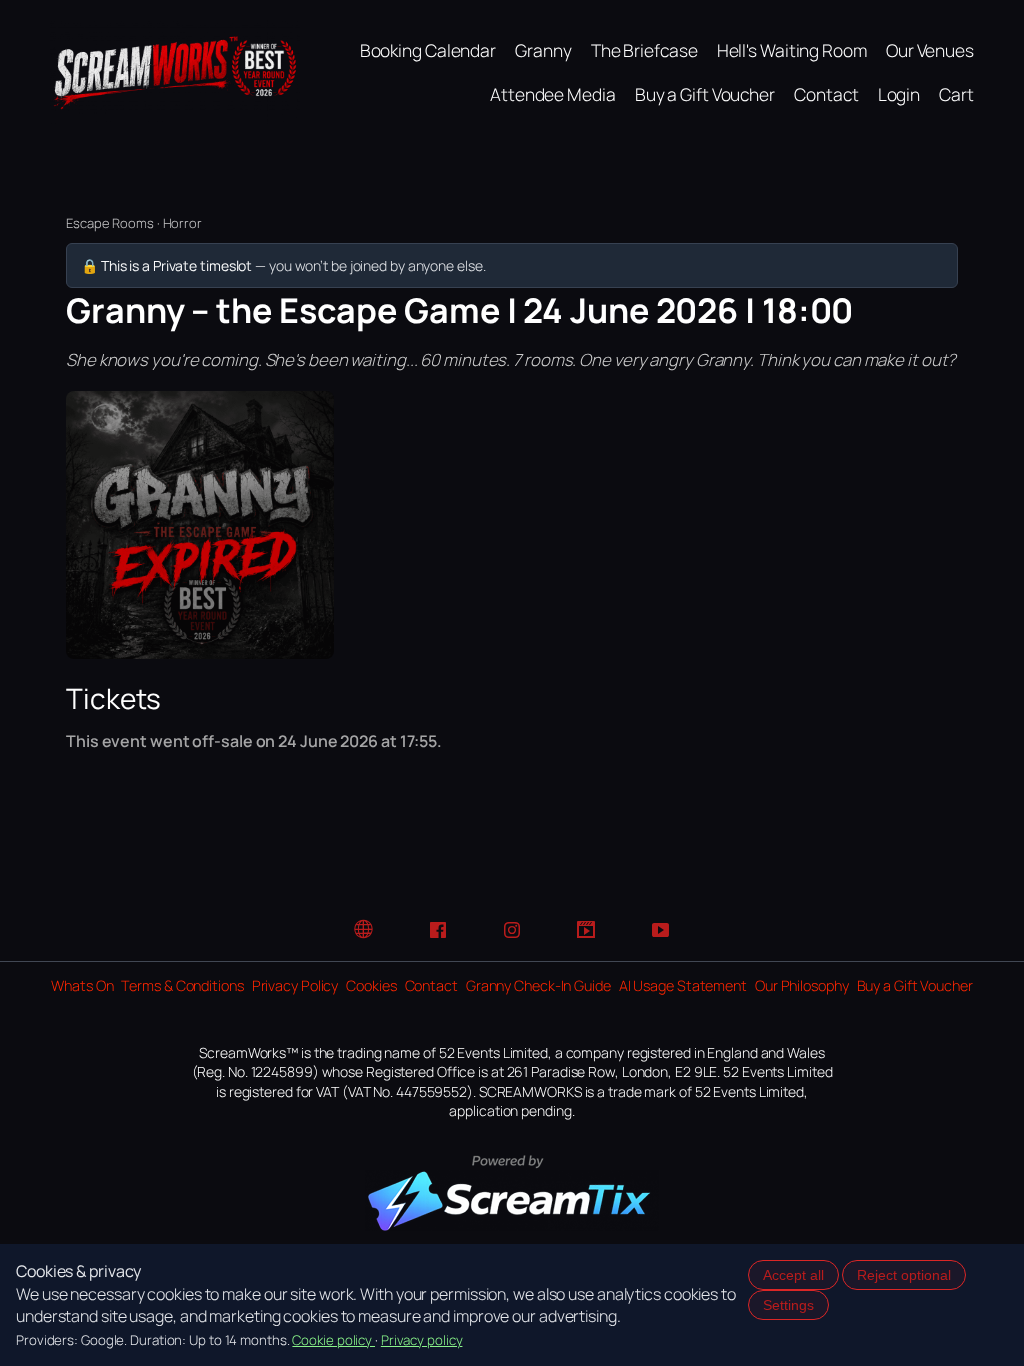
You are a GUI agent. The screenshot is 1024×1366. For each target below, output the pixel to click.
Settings (788, 1305)
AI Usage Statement (683, 985)
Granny (543, 50)
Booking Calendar (428, 50)
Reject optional (904, 1275)
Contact (826, 94)
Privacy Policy (295, 985)
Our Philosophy (802, 985)
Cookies (371, 985)
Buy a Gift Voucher (705, 94)
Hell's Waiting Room (792, 50)
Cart (956, 94)
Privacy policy (422, 1340)
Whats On (82, 985)
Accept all (793, 1275)
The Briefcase (644, 50)
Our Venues (930, 50)
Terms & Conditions (182, 985)
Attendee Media (553, 94)
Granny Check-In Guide (538, 985)
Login (899, 94)
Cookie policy (333, 1340)
